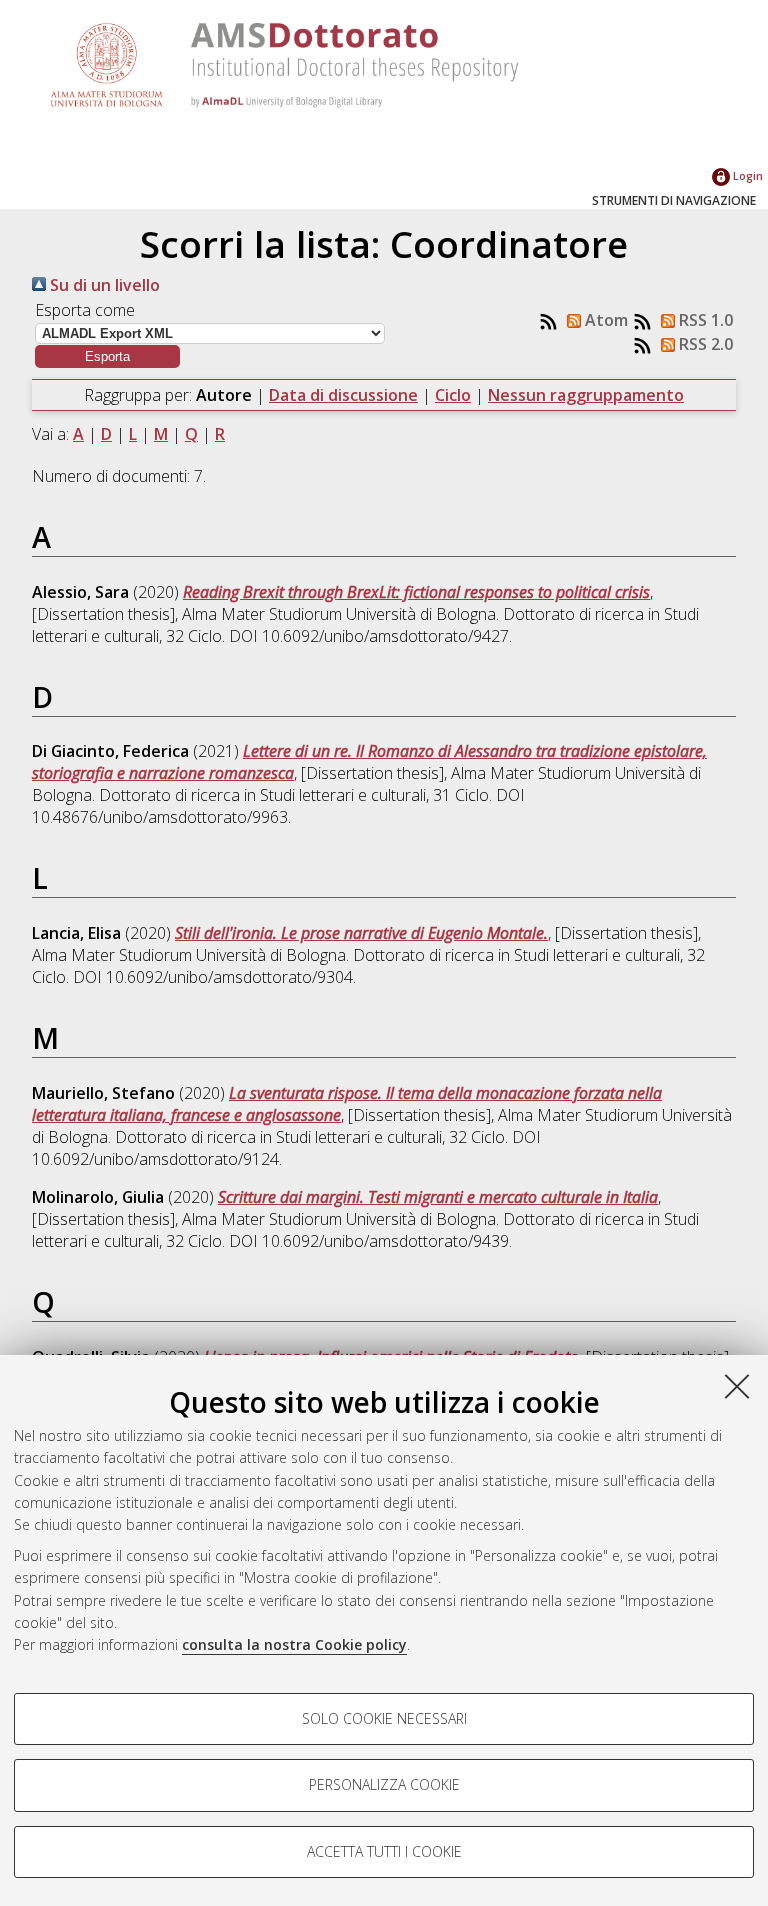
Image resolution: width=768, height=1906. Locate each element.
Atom (604, 320)
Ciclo (453, 395)
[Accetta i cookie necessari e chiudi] (737, 1386)
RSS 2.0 (704, 344)
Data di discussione (343, 395)
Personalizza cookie (384, 1784)
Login (746, 175)
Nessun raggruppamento (586, 395)
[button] (107, 356)
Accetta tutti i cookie (384, 1851)
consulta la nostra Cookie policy (294, 1644)
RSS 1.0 (704, 320)
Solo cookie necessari (384, 1718)
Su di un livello (103, 285)
